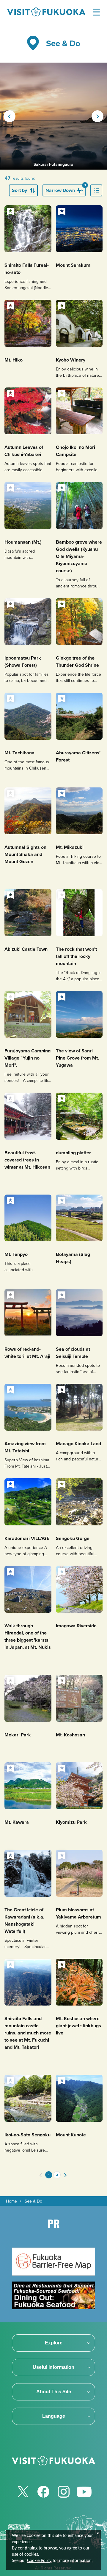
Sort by (19, 190)
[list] (96, 190)
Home (11, 2201)
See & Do (33, 2201)
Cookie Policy (39, 2561)
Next (97, 116)
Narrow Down (66, 189)
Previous (10, 116)
